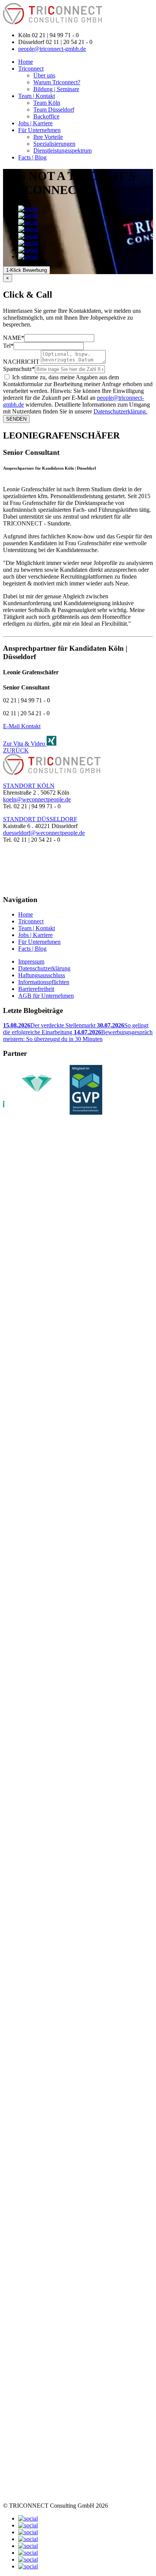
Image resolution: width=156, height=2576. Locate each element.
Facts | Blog (32, 157)
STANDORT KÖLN (29, 786)
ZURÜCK (16, 750)
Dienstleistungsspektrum (62, 151)
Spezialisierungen (54, 144)
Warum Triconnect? (57, 82)
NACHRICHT (21, 362)
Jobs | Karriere (35, 123)
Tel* (8, 346)
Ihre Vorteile (48, 137)
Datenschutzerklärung (44, 968)
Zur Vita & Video (25, 744)
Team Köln (47, 103)
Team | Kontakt (37, 96)
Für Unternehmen (39, 130)
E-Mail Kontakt (22, 726)
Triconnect (31, 69)
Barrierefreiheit (36, 989)
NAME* (14, 338)
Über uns (44, 75)
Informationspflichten (44, 982)
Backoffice (46, 116)
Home (26, 62)
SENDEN (16, 419)
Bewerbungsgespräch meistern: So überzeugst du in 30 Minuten (78, 1036)
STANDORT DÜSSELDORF (40, 819)
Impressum (31, 961)
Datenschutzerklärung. (120, 411)
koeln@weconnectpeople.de (37, 799)
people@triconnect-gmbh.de (52, 49)
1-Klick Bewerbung (27, 270)
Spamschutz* (19, 369)
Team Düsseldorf (54, 110)
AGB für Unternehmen (46, 996)
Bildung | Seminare (56, 89)
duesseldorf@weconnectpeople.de (44, 833)
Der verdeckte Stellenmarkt (50, 1025)
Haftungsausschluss (42, 975)
